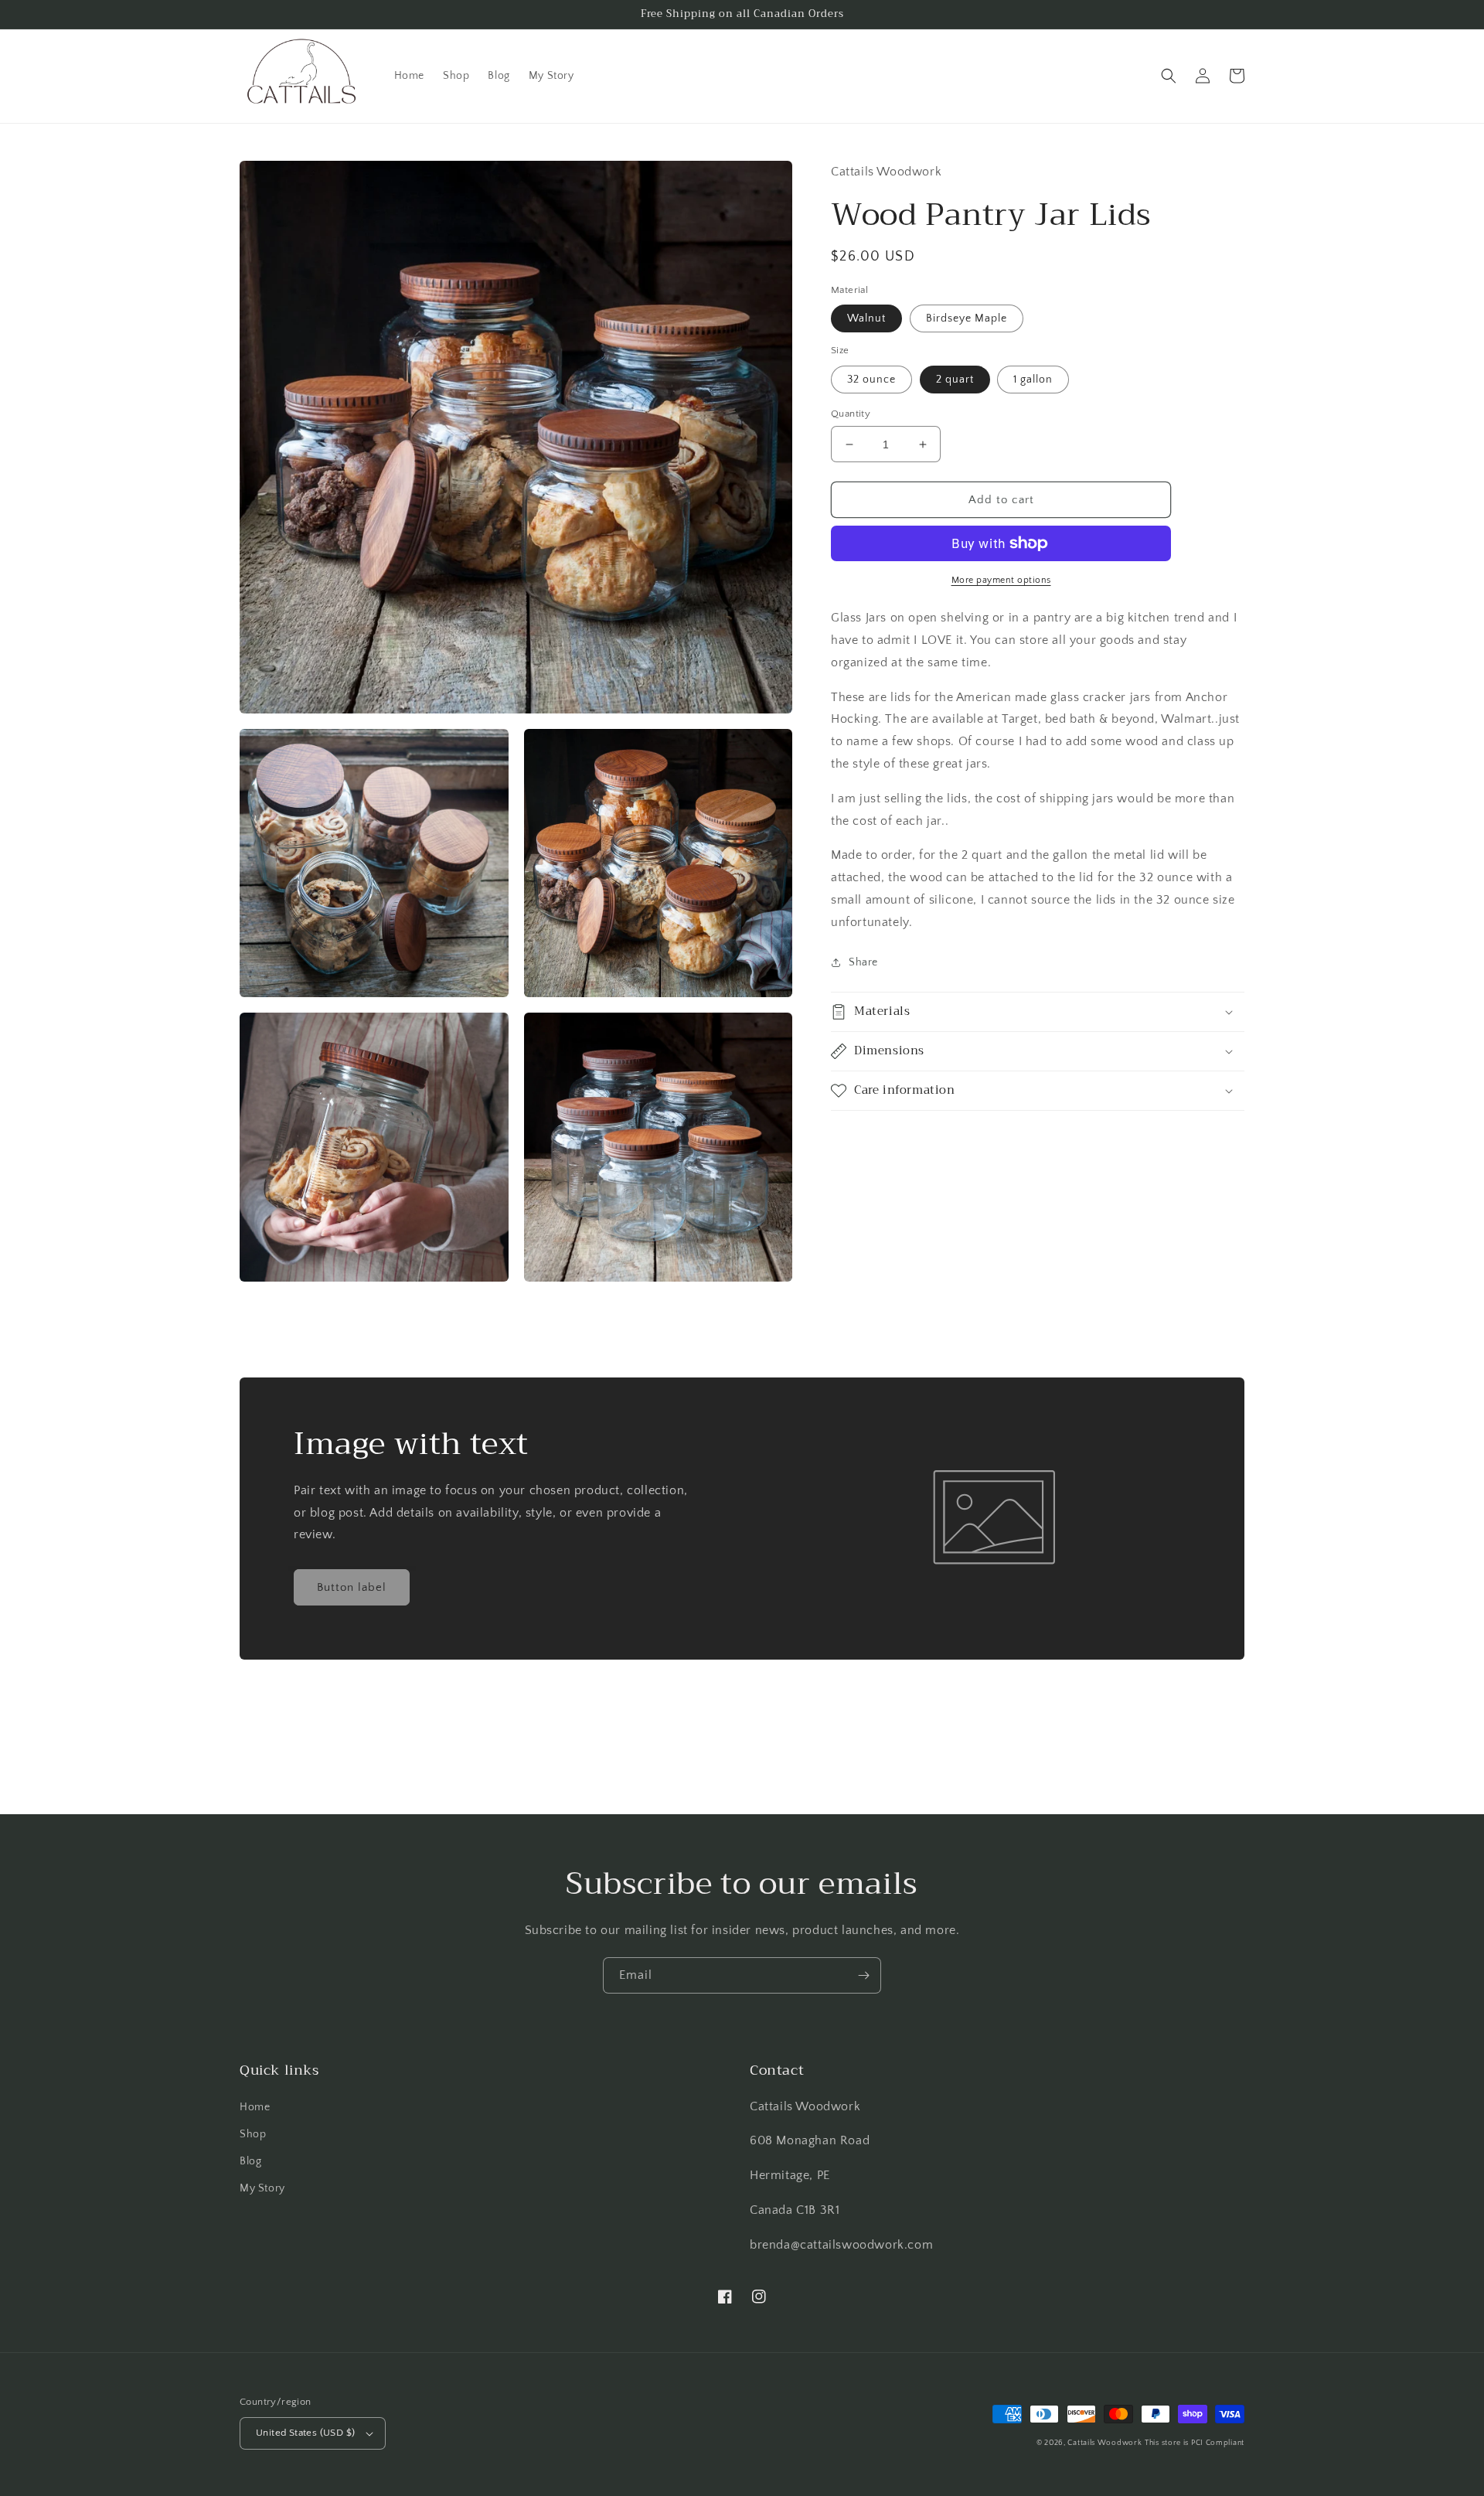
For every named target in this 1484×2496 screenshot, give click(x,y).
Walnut (866, 318)
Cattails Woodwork (1104, 2443)
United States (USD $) (305, 2433)
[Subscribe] (863, 1975)
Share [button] (863, 962)
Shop (253, 2134)
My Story (262, 2188)
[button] (1169, 76)
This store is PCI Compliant (1195, 2443)
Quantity (851, 414)
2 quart (955, 380)
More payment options (1001, 580)
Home (255, 2107)
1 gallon (1033, 380)
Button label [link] (352, 1587)
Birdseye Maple (967, 318)
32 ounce (871, 380)
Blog (250, 2161)
